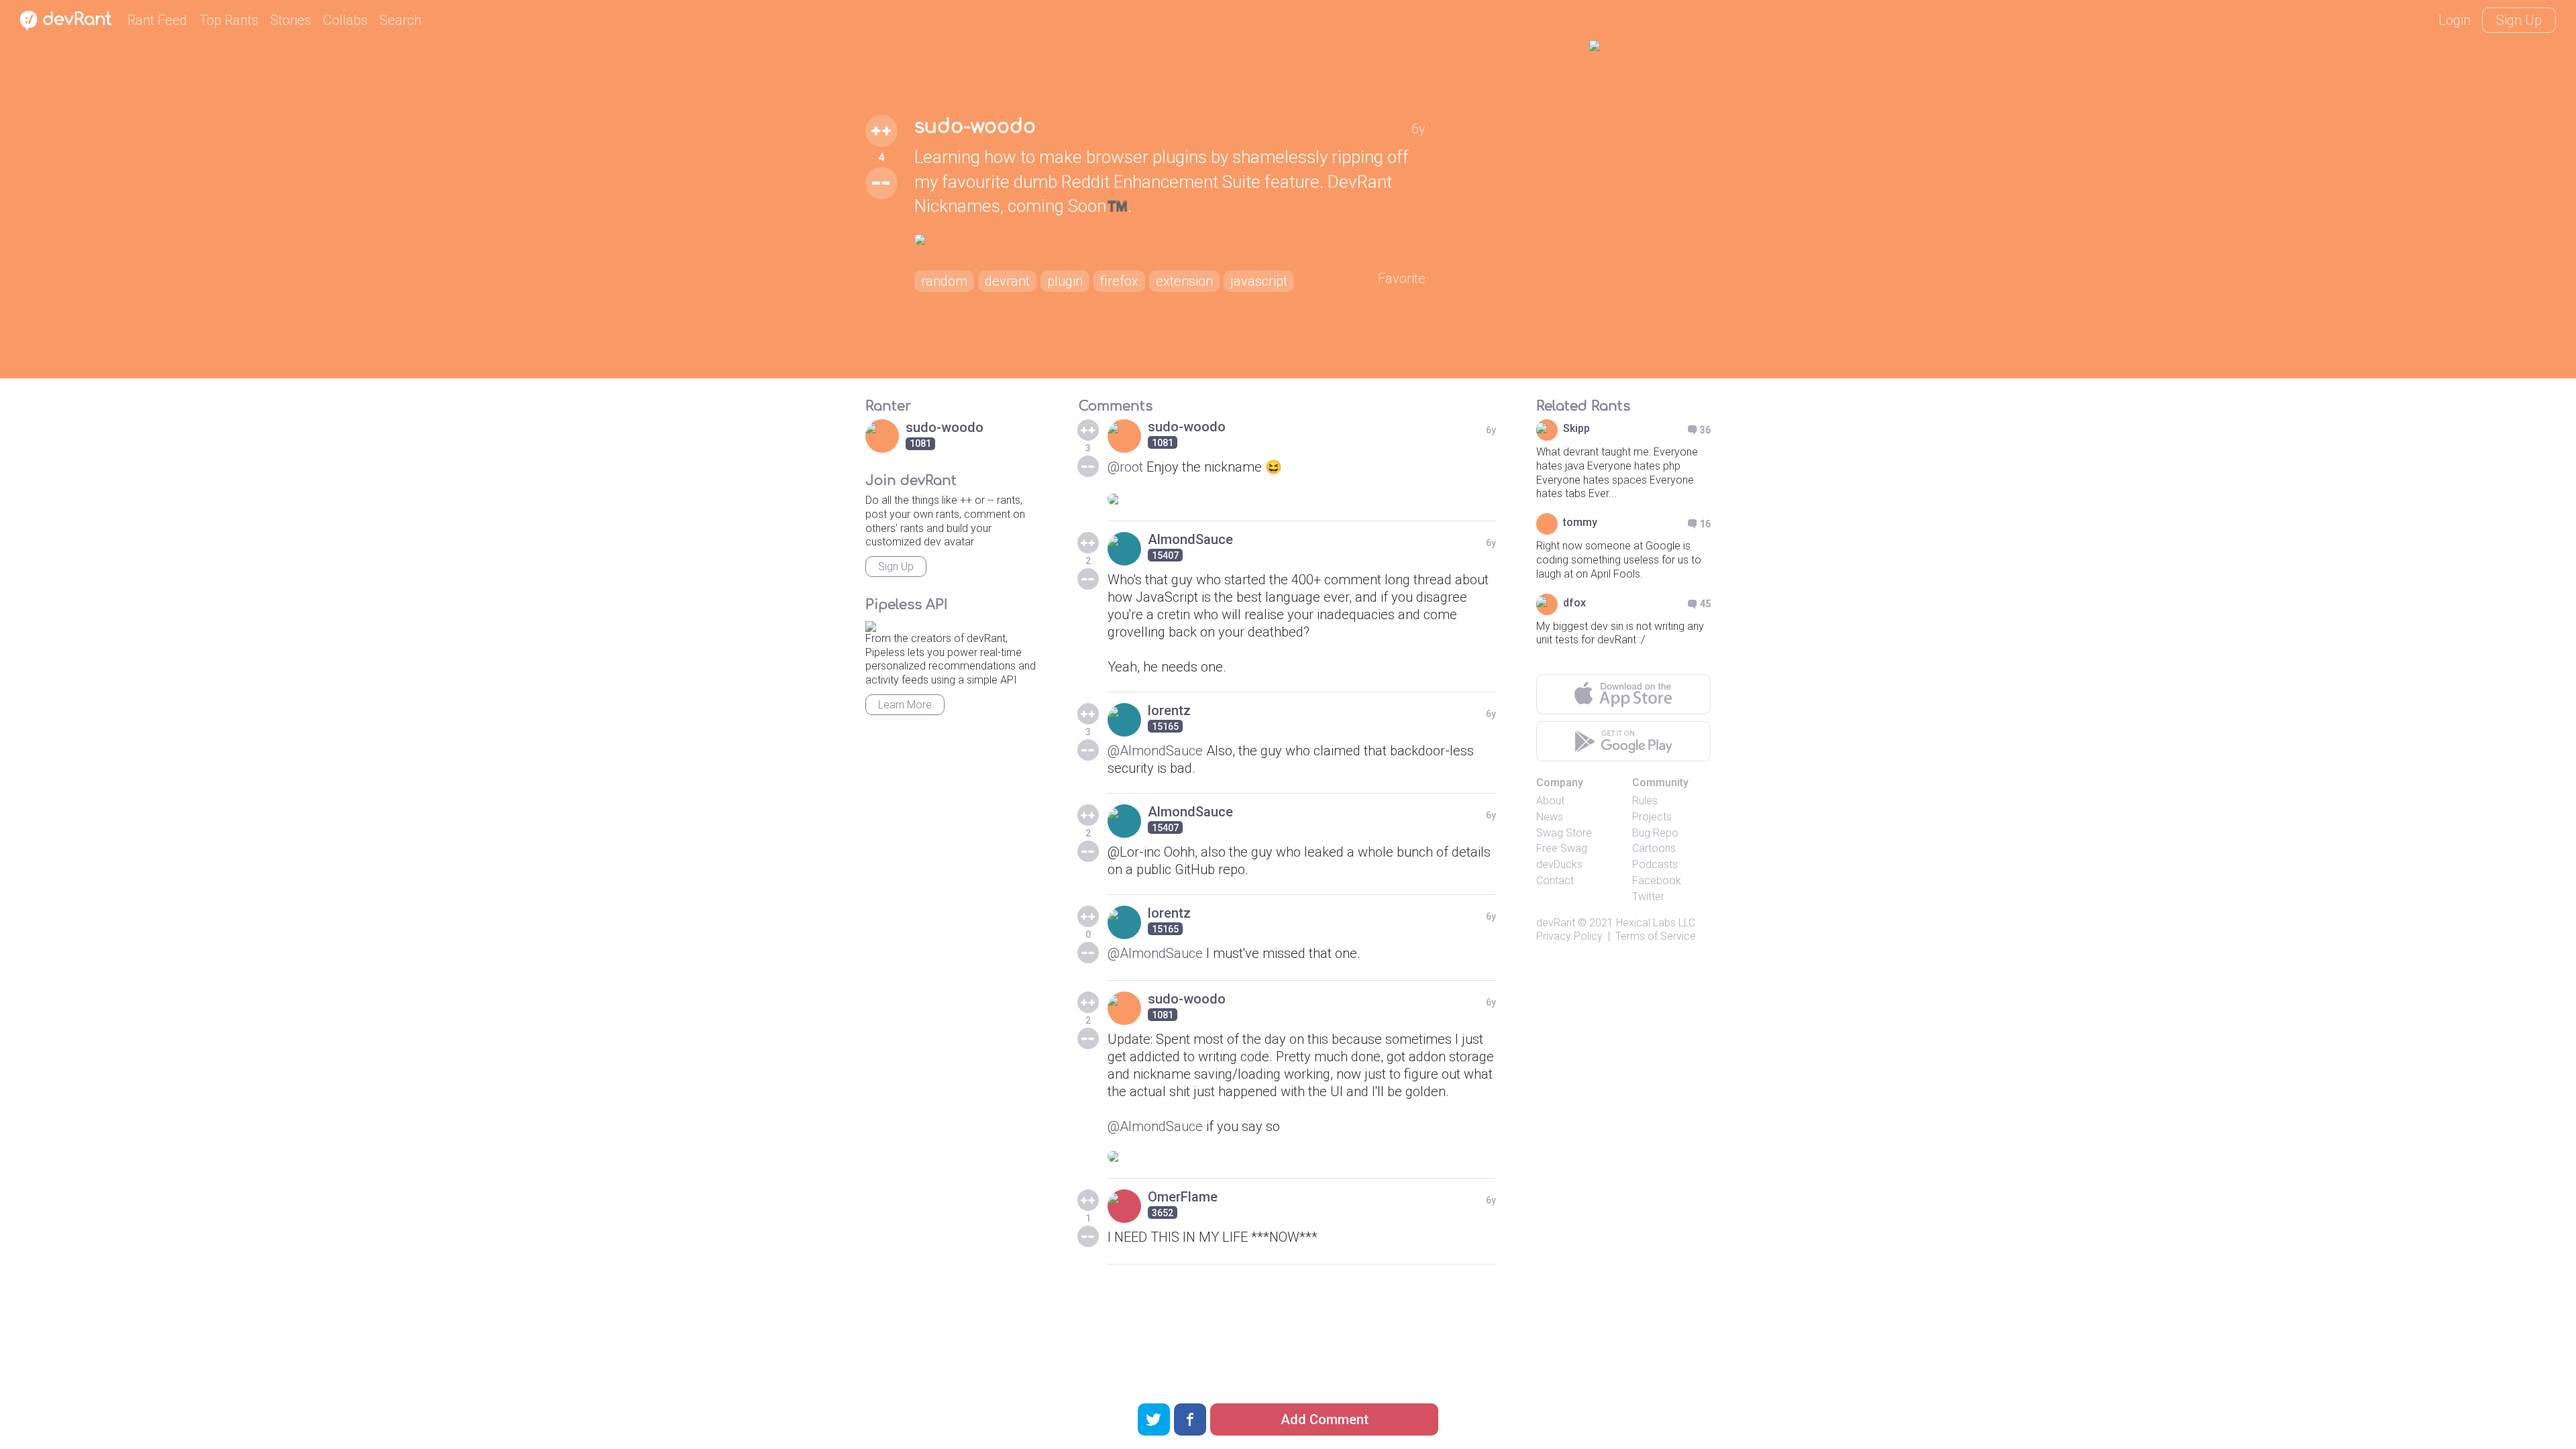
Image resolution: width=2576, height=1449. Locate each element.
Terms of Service (1656, 936)
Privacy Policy (1569, 936)
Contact (1555, 880)
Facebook (1657, 880)
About (1550, 801)
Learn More (905, 705)
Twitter (1648, 897)
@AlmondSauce (1155, 751)
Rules (1645, 801)
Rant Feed (157, 20)
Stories (291, 20)
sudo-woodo (975, 127)
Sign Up (2519, 20)
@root (1125, 467)
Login (2455, 20)
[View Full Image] (1170, 239)
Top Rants (229, 20)
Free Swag (1562, 848)
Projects (1652, 817)
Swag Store (1564, 833)
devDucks (1559, 864)
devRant (1556, 923)
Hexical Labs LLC (1656, 923)
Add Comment (1325, 1419)
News (1550, 817)
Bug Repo (1655, 833)
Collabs (345, 20)
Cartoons (1654, 848)
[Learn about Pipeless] (871, 624)
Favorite (1402, 278)
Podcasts (1655, 864)
